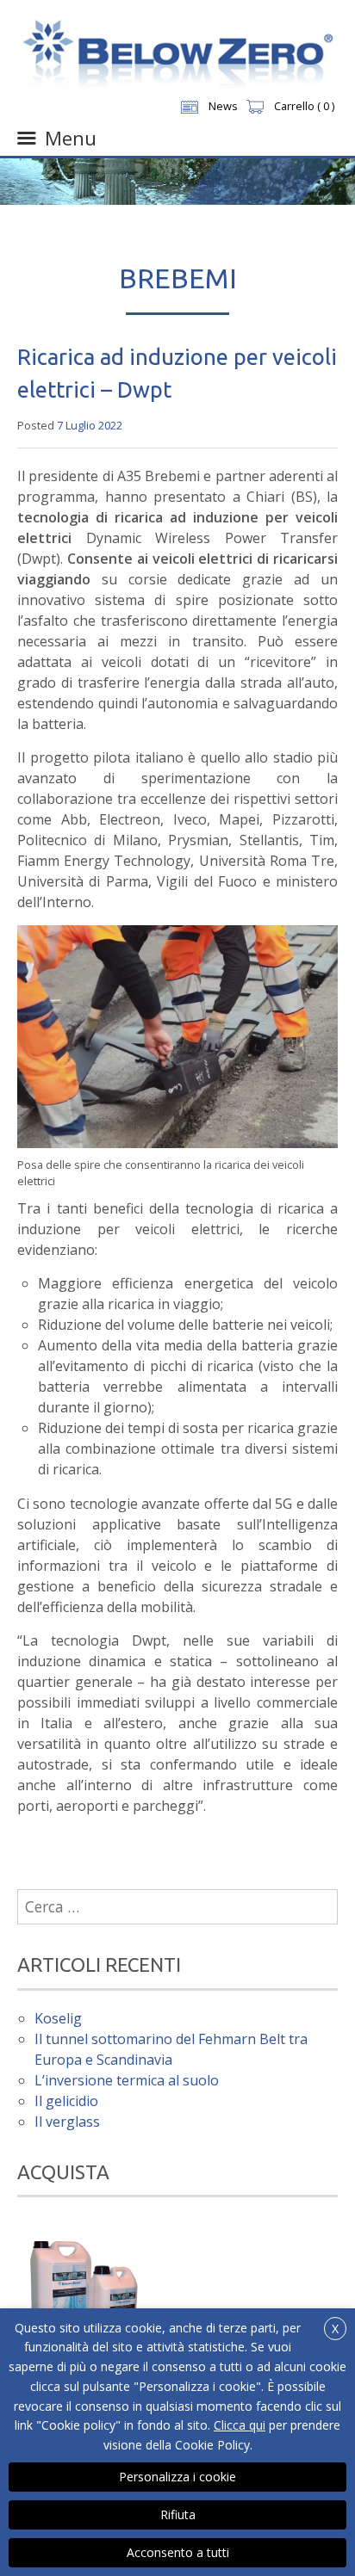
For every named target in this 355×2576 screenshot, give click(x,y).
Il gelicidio (66, 2101)
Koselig (58, 2018)
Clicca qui (240, 2425)
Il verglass (67, 2122)
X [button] (335, 2329)
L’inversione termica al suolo (127, 2080)
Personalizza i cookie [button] (177, 2477)
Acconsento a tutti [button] (178, 2552)
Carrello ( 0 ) (304, 106)
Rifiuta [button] (178, 2514)
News (223, 106)
